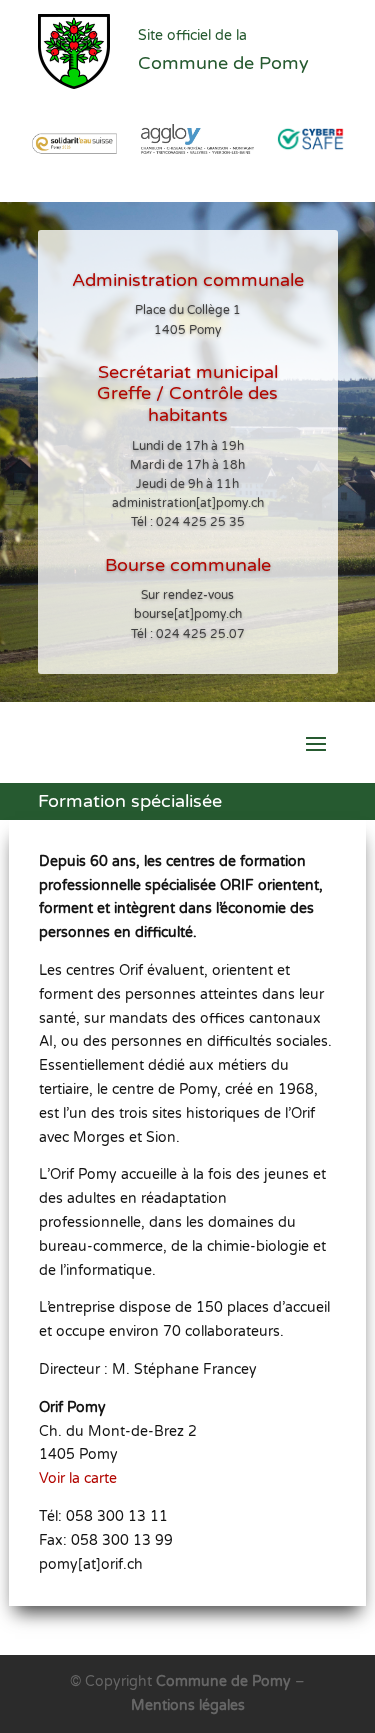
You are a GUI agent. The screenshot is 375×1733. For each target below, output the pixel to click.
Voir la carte (78, 1478)
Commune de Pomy (225, 1681)
